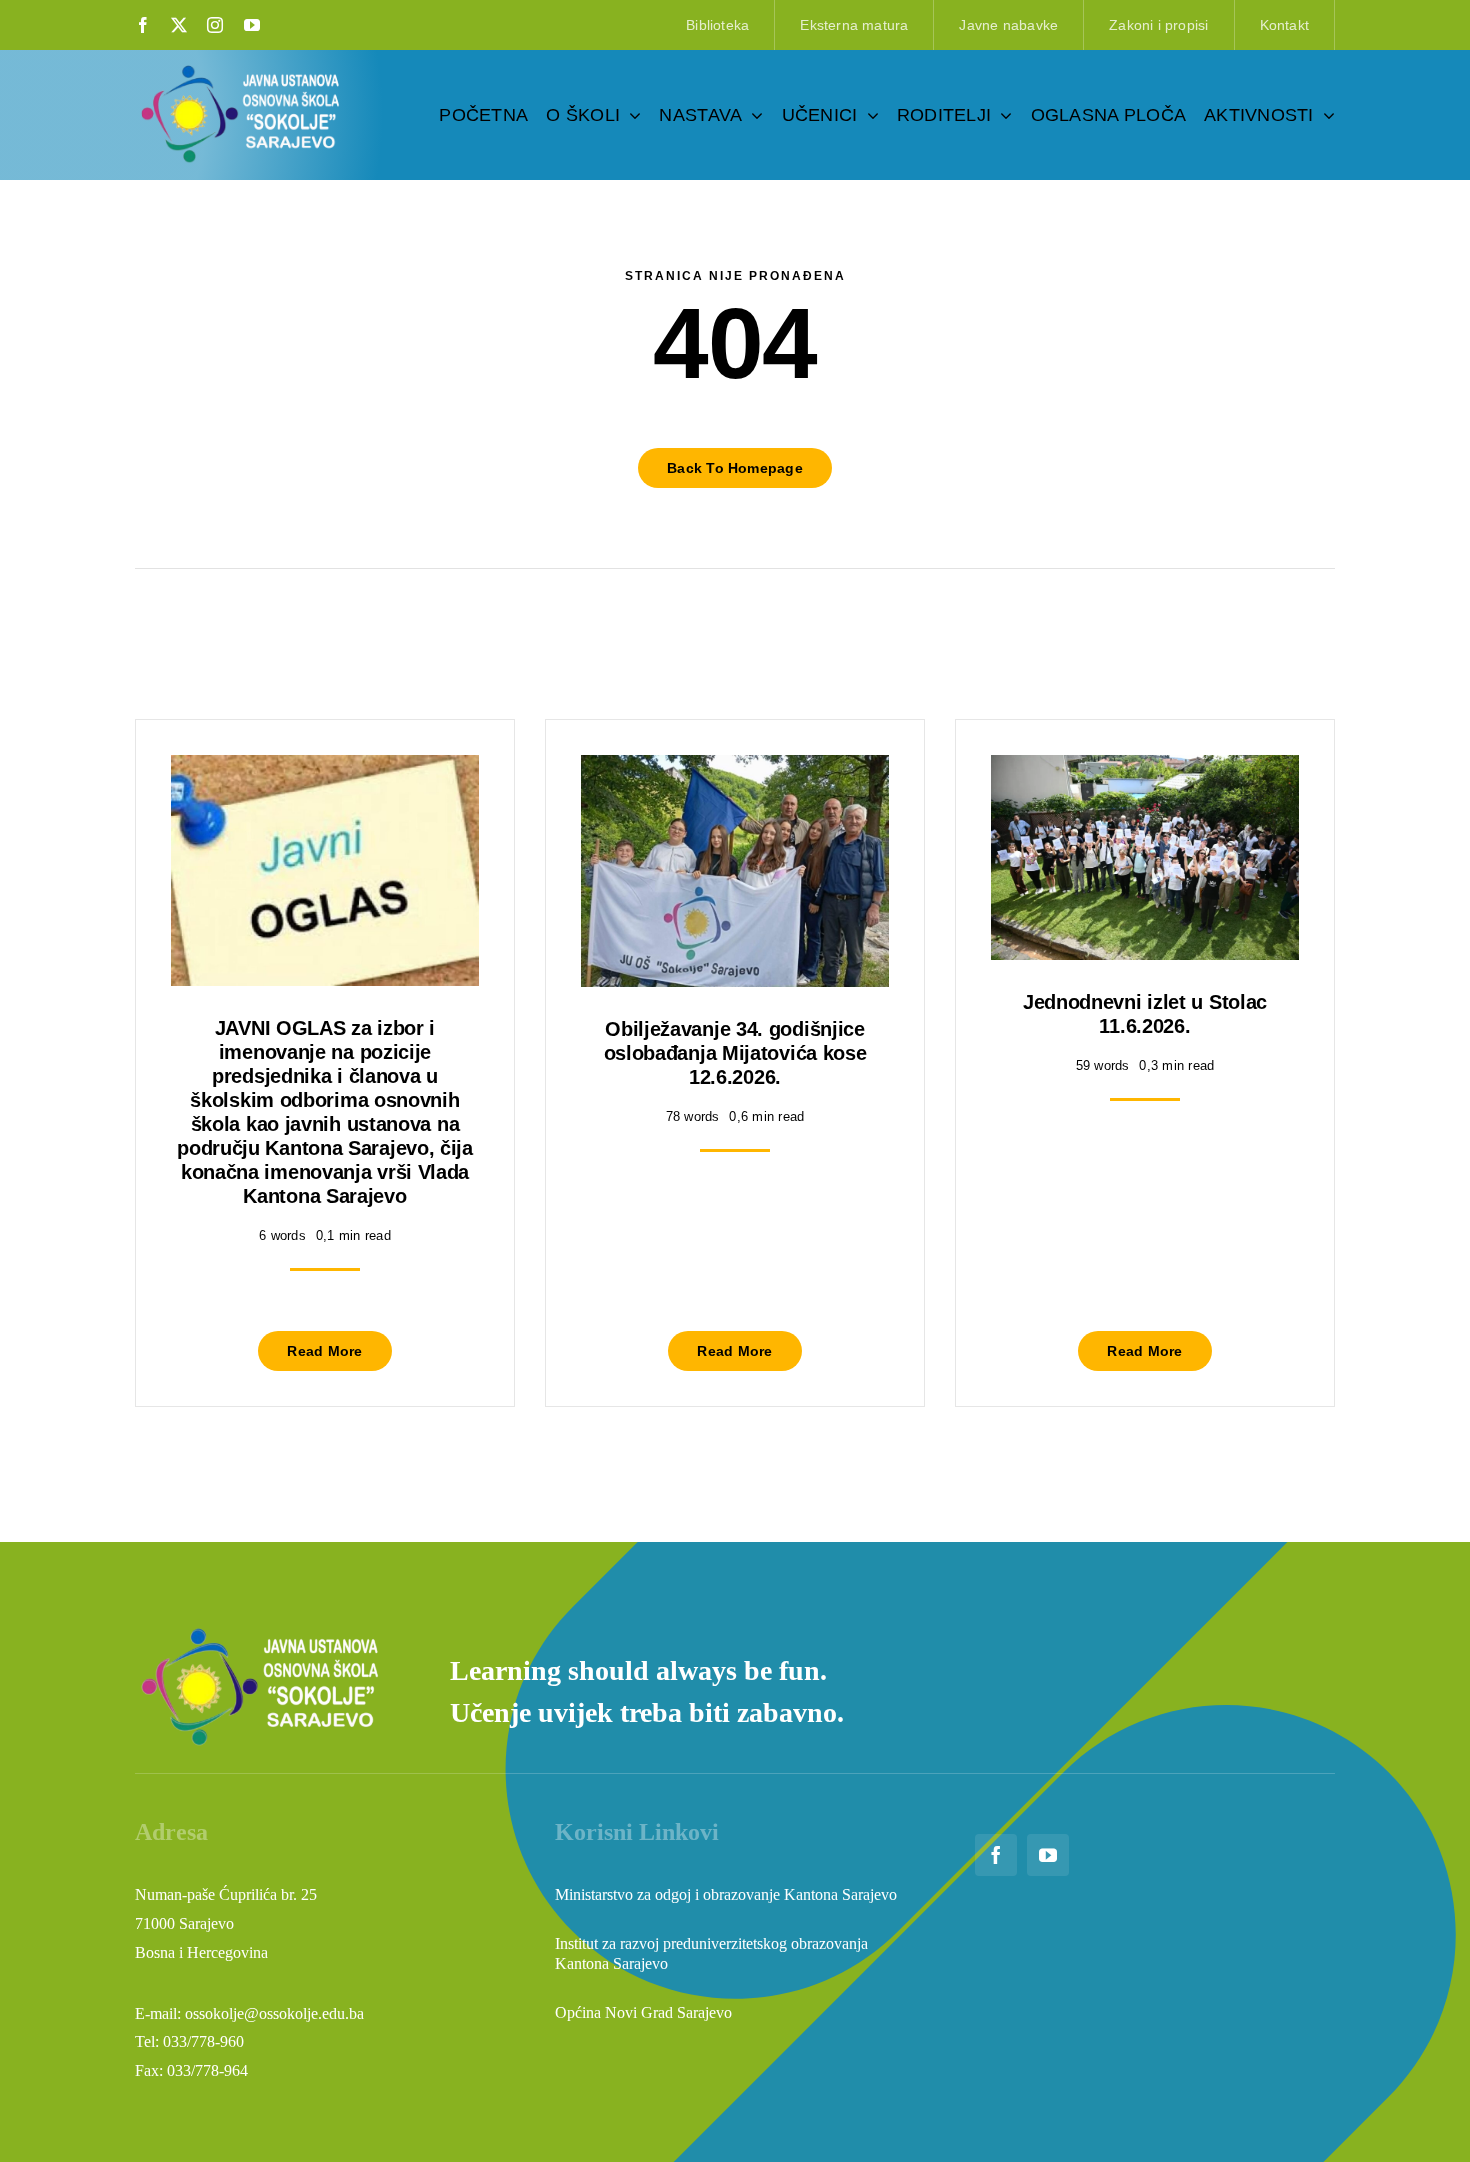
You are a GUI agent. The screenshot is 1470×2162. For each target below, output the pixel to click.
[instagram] (215, 25)
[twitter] (179, 25)
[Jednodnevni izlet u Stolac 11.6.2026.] (1145, 769)
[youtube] (252, 25)
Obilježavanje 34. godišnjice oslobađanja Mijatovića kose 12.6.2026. (735, 1053)
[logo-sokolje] (242, 67)
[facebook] (143, 25)
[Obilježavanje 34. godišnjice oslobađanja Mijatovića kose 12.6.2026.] (735, 769)
